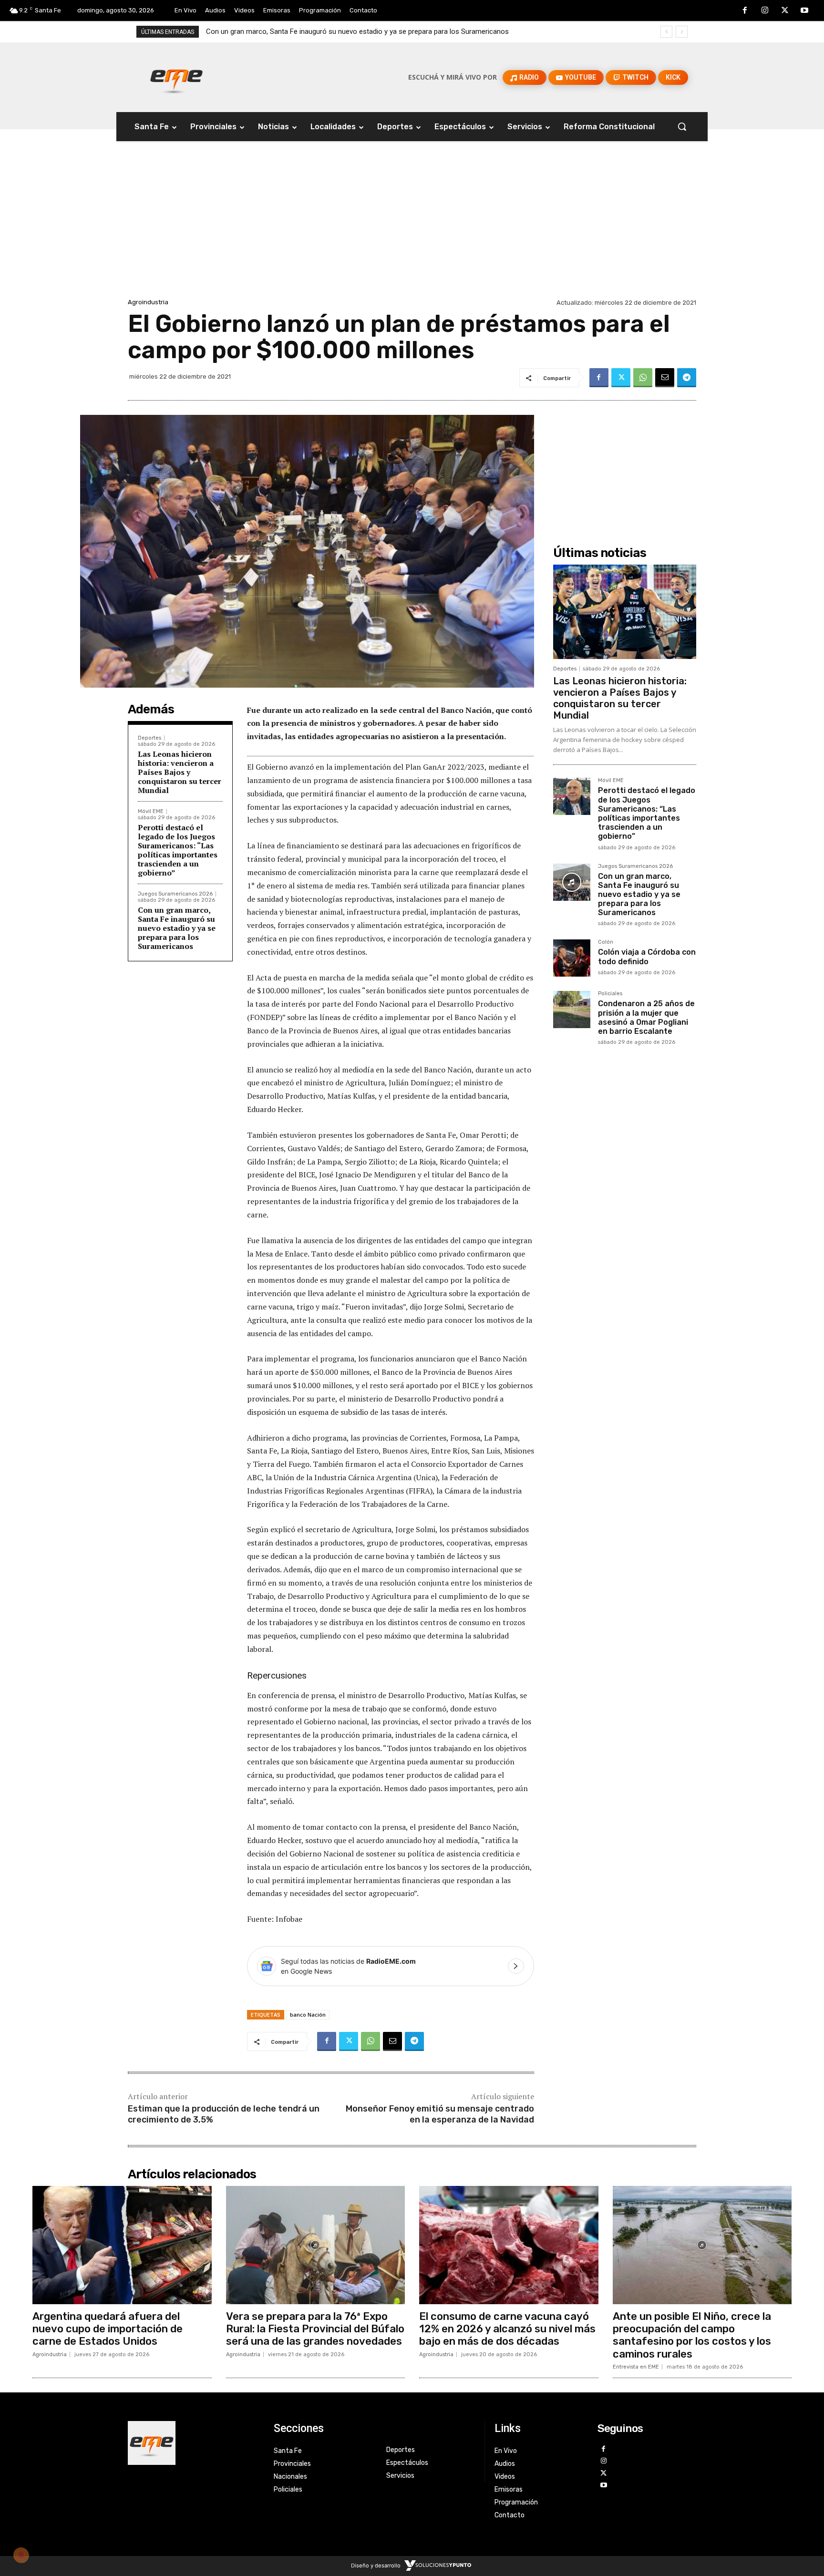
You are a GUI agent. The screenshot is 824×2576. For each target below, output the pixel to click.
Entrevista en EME (636, 2367)
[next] (682, 32)
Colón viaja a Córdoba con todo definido (269, 31)
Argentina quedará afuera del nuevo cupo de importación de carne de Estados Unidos (108, 2329)
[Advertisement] (412, 225)
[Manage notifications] (21, 2555)
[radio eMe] (194, 2443)
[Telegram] (687, 378)
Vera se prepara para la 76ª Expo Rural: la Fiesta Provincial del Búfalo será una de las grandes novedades (315, 2329)
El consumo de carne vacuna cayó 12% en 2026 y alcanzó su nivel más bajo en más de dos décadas (507, 2329)
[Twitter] (785, 11)
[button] (682, 126)
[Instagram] (765, 11)
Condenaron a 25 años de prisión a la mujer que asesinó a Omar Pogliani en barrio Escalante (646, 1017)
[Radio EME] (176, 77)
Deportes (149, 738)
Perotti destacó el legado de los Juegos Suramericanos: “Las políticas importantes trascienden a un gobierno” (178, 850)
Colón (606, 942)
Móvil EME (151, 811)
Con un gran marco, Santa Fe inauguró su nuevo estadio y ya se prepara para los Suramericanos (177, 928)
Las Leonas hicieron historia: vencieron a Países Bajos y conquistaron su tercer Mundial (180, 772)
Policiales (610, 994)
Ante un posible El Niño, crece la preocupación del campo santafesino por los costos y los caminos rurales (692, 2335)
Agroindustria (148, 302)
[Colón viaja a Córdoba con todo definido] (572, 958)
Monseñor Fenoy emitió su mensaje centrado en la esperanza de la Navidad (440, 2114)
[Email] (665, 378)
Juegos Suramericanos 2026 (175, 894)
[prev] (666, 32)
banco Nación (308, 2014)
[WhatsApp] (643, 378)
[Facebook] (745, 11)
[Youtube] (804, 11)
